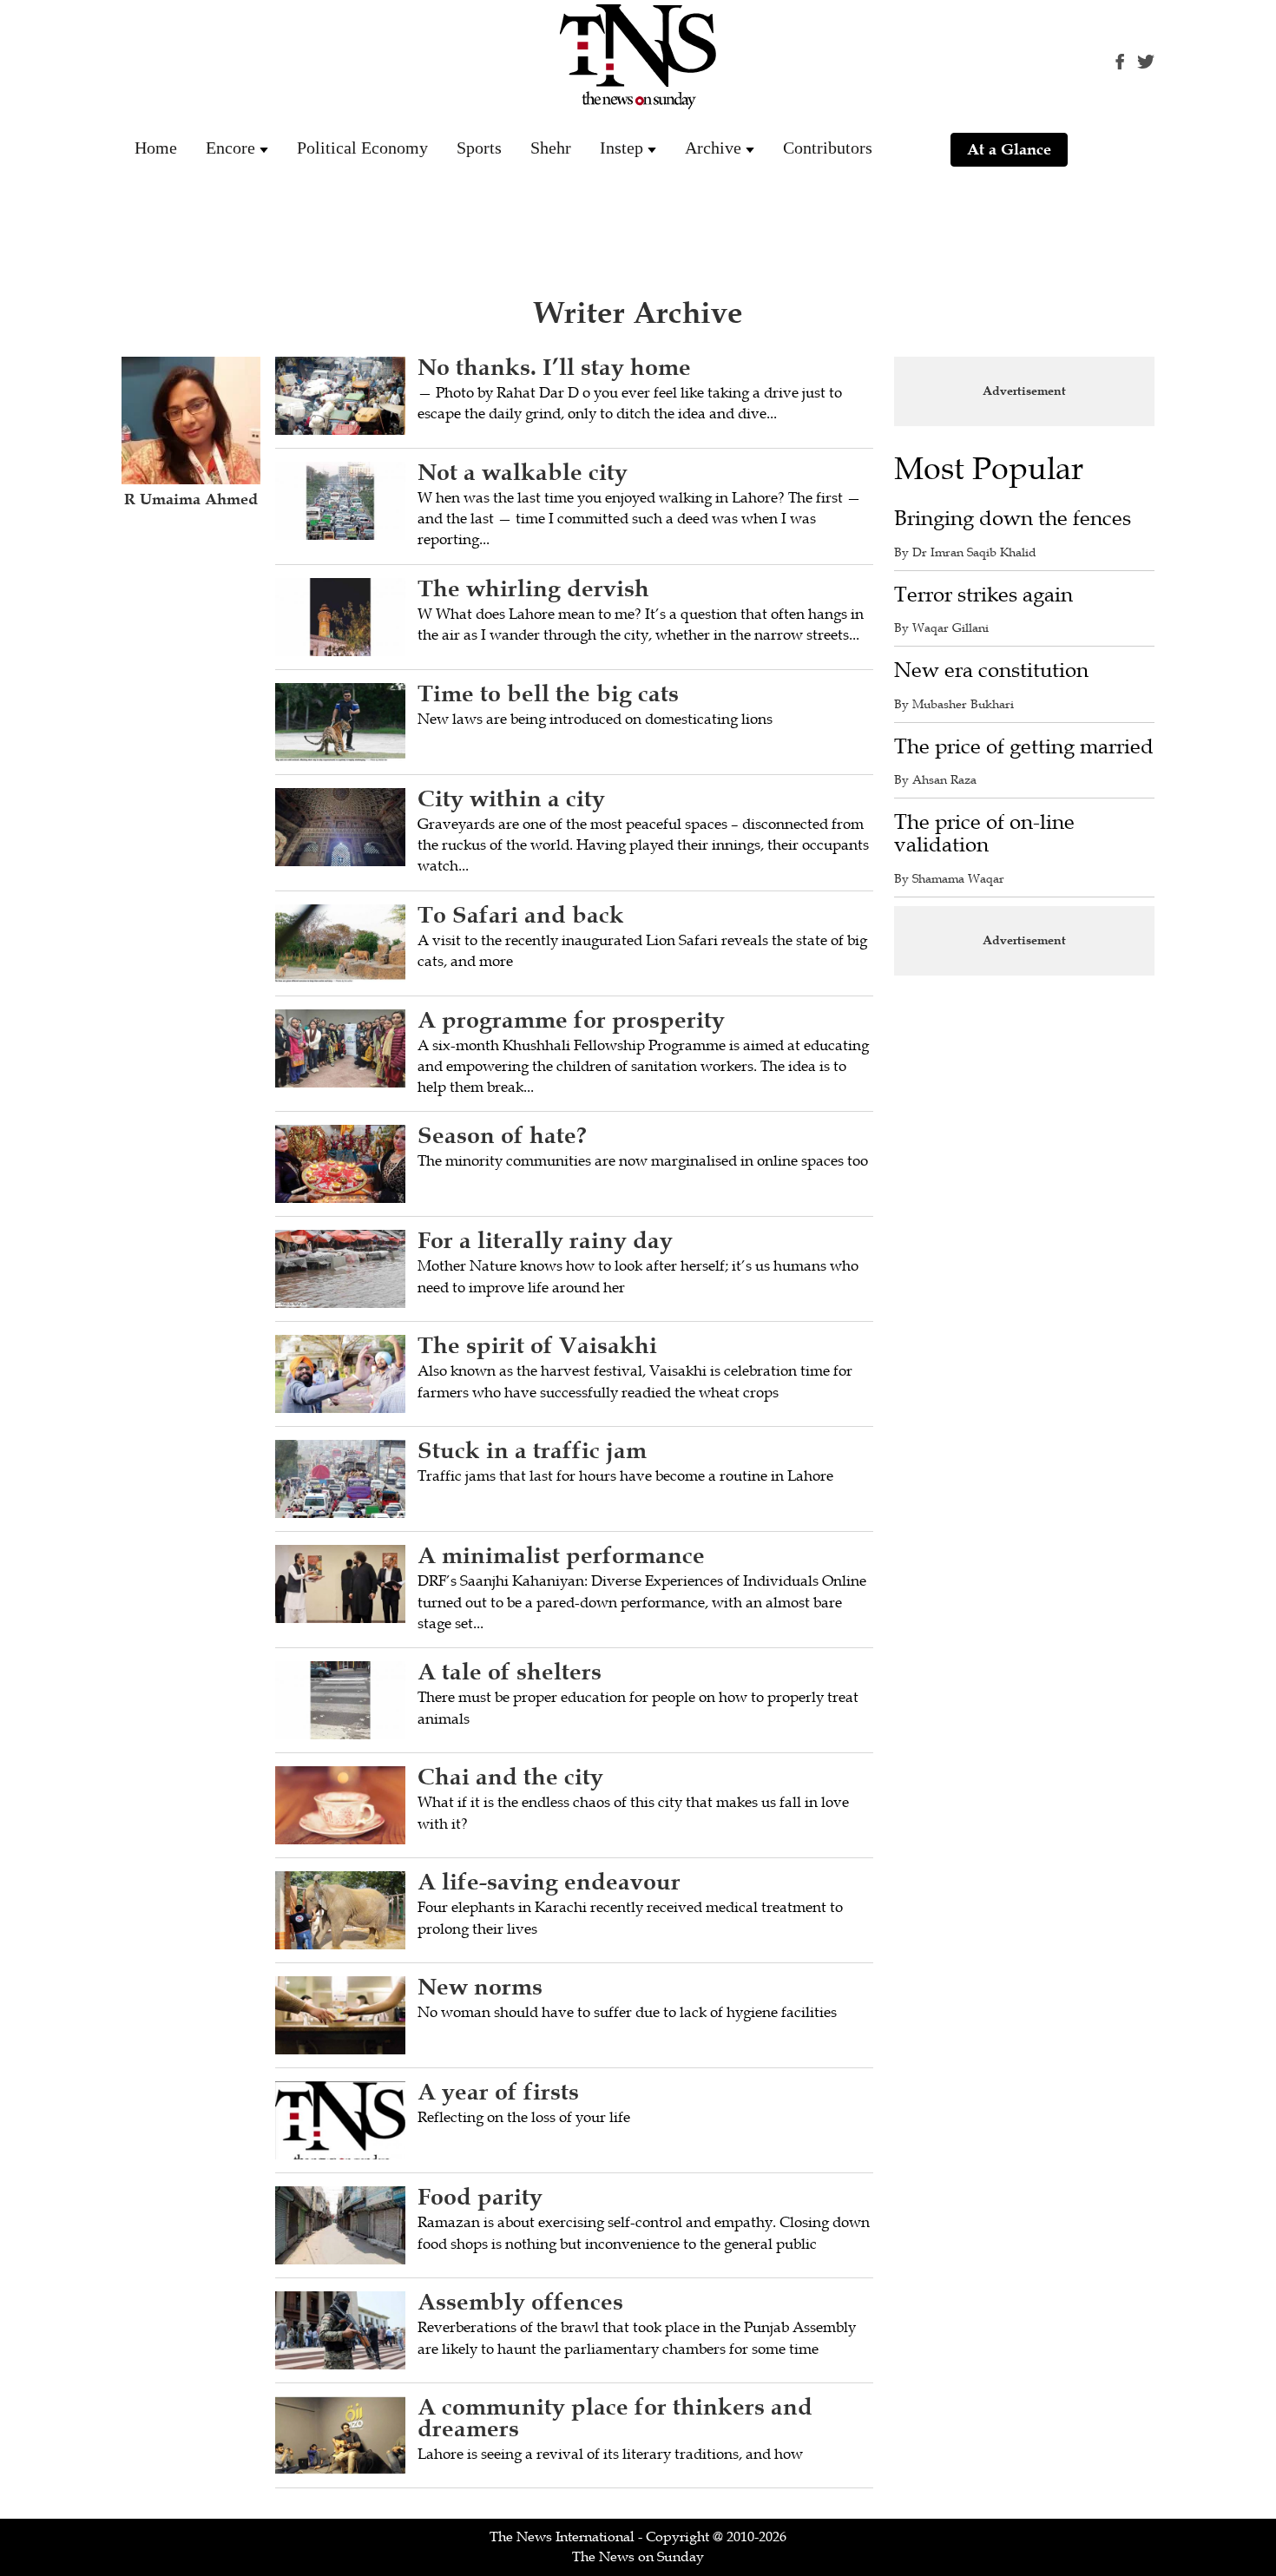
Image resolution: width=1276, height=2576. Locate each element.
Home (156, 148)
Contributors (828, 148)
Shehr (551, 148)
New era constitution (991, 670)
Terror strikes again (983, 595)
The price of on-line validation (984, 834)
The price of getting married (1024, 747)
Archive (713, 148)
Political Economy (362, 148)
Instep (622, 148)
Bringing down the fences (1013, 519)
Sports (479, 148)
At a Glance (1009, 149)
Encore (230, 148)
